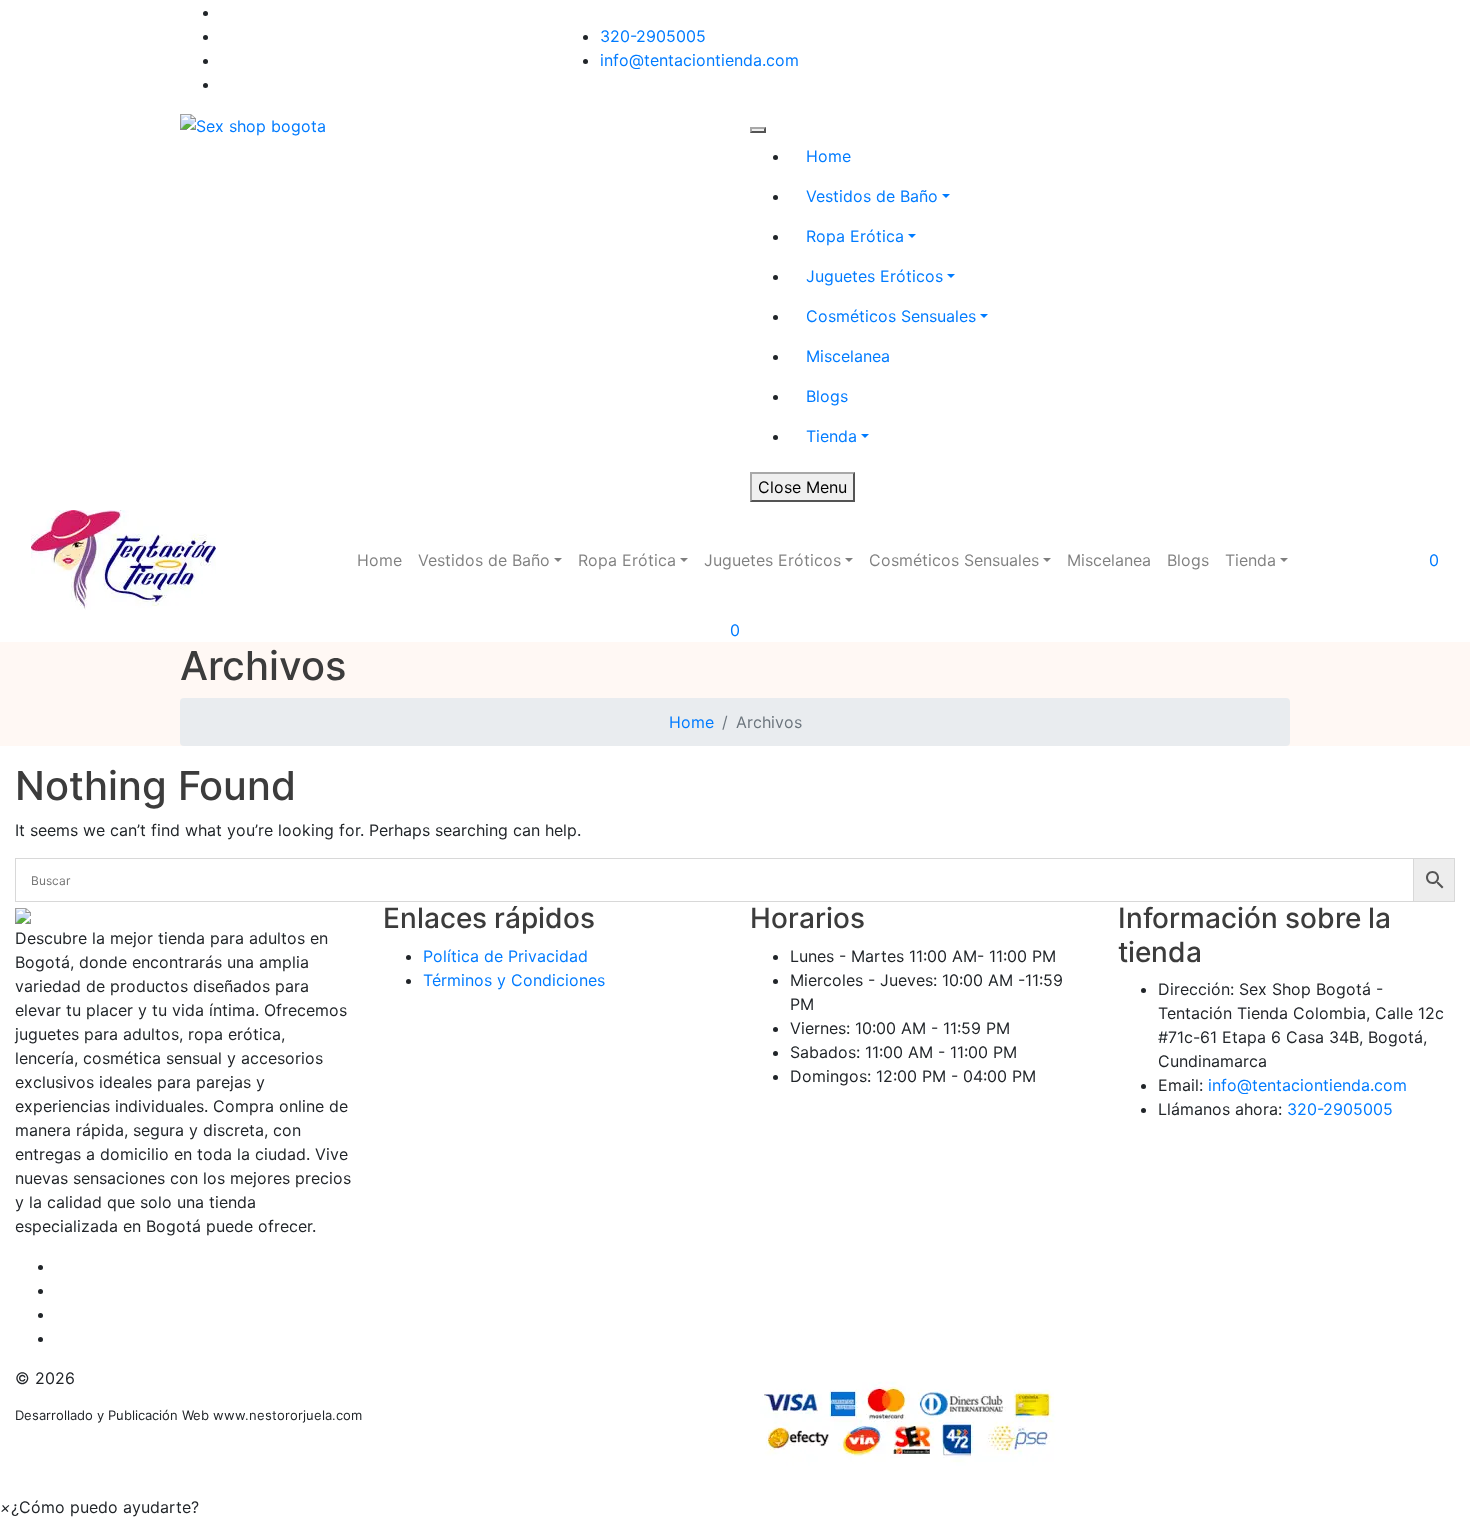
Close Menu (802, 487)
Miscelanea (848, 356)
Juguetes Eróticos (874, 276)
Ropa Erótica (855, 236)
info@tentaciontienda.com (699, 60)
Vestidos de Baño (872, 196)
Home (828, 156)
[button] (99, 1507)
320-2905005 (653, 36)
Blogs (827, 396)
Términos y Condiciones (514, 980)
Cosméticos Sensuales (891, 316)
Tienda (831, 436)
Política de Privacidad (505, 956)
